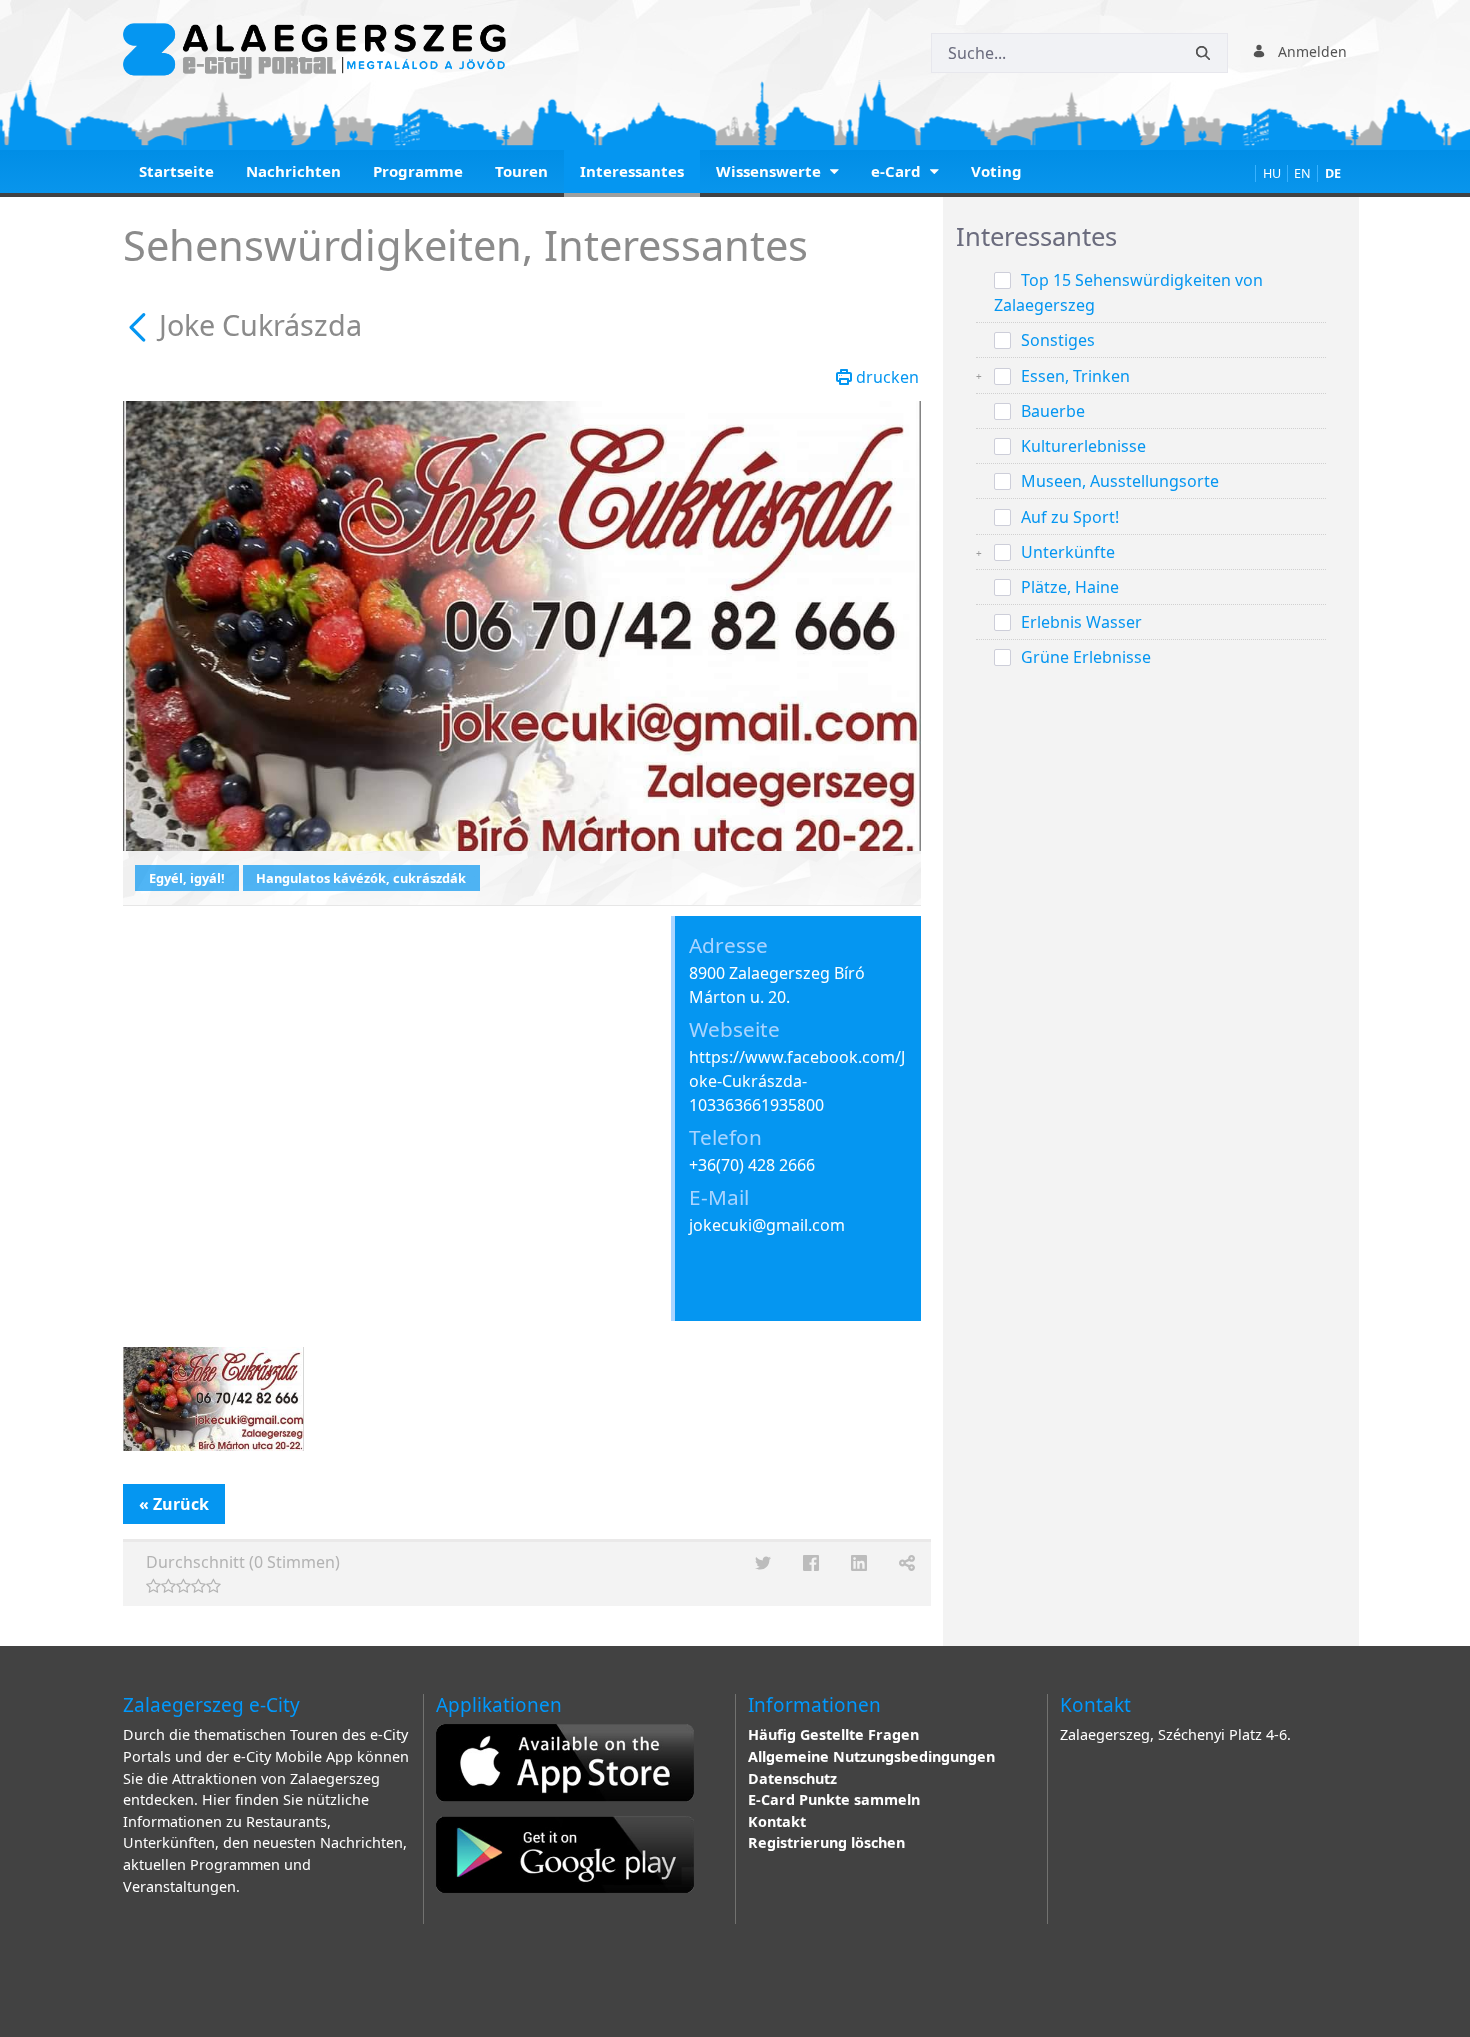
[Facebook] (811, 1563)
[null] (141, 324)
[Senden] (1203, 53)
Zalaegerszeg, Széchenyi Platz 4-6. (1175, 1734)
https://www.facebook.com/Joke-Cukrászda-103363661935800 (797, 1081)
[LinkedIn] (859, 1563)
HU (1272, 173)
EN (1302, 173)
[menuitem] (176, 173)
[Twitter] (763, 1563)
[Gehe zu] (318, 51)
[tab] (1151, 237)
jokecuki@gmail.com (767, 1225)
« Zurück (174, 1504)
